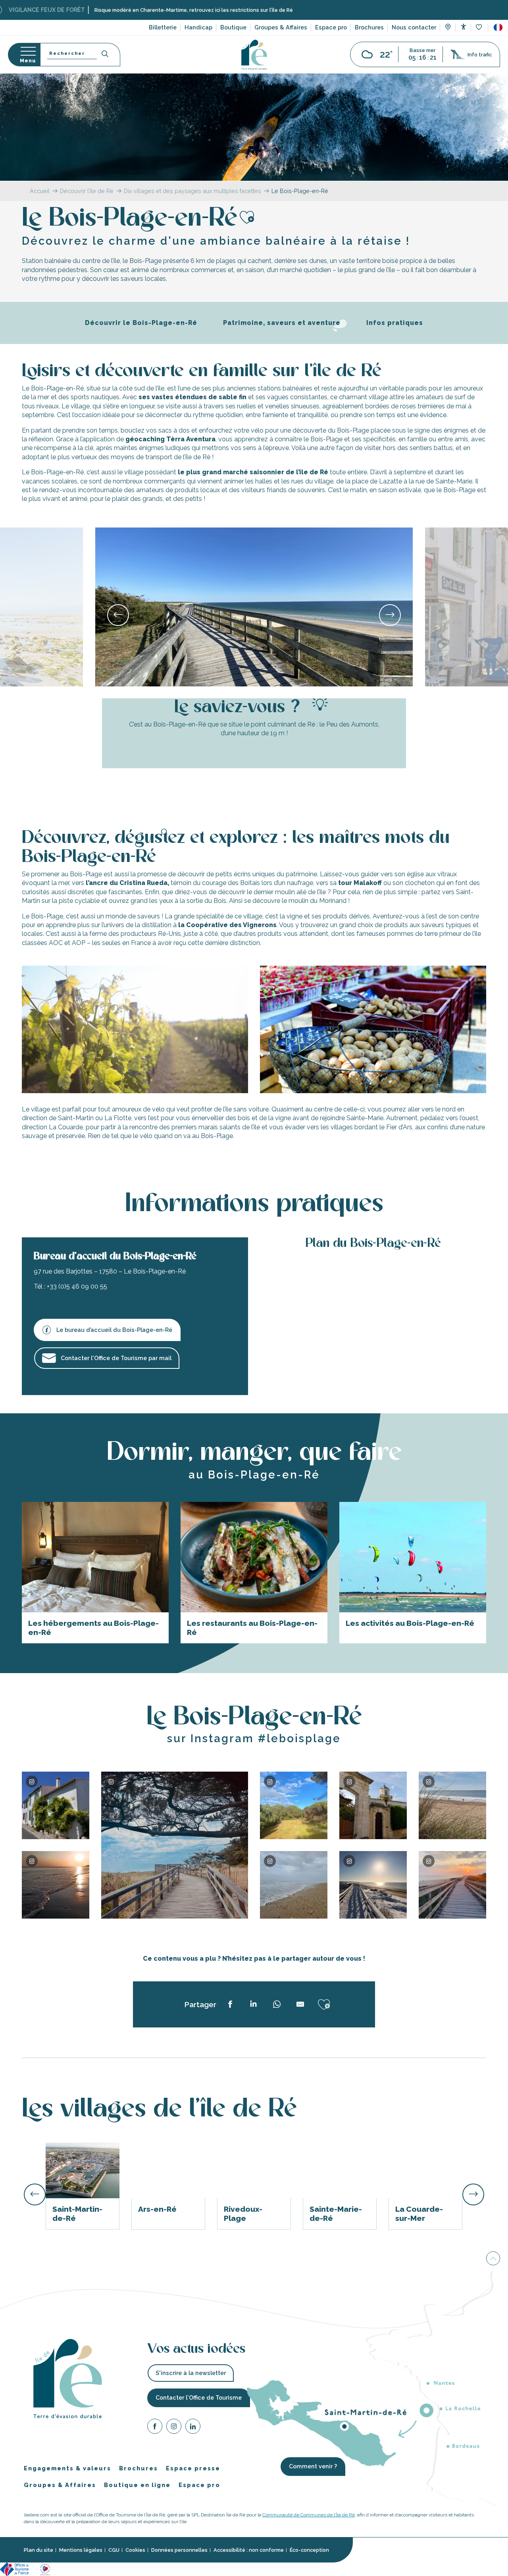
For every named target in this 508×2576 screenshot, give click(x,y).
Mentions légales (81, 2550)
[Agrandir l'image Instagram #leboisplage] (56, 1885)
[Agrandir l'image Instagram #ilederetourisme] (175, 1845)
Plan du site (38, 2550)
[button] (498, 27)
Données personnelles (179, 2550)
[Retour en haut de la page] (493, 2259)
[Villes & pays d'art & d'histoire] (150, 2569)
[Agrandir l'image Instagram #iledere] (294, 1805)
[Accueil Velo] (109, 2569)
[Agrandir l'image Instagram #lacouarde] (56, 1805)
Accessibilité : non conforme (249, 2550)
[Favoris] (480, 28)
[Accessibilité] (463, 27)
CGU (114, 2550)
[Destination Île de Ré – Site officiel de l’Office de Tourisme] (254, 55)
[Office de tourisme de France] (15, 2569)
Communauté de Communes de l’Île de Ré (309, 2514)
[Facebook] (155, 2427)
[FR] (498, 27)
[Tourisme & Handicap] (66, 2569)
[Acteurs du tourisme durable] (198, 2569)
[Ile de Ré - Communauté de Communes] (130, 2569)
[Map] (448, 28)
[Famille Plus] (88, 2569)
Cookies (135, 2550)
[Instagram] (174, 2427)
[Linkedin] (193, 2427)
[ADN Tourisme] (174, 2569)
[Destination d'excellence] (45, 2569)
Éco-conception (309, 2550)
